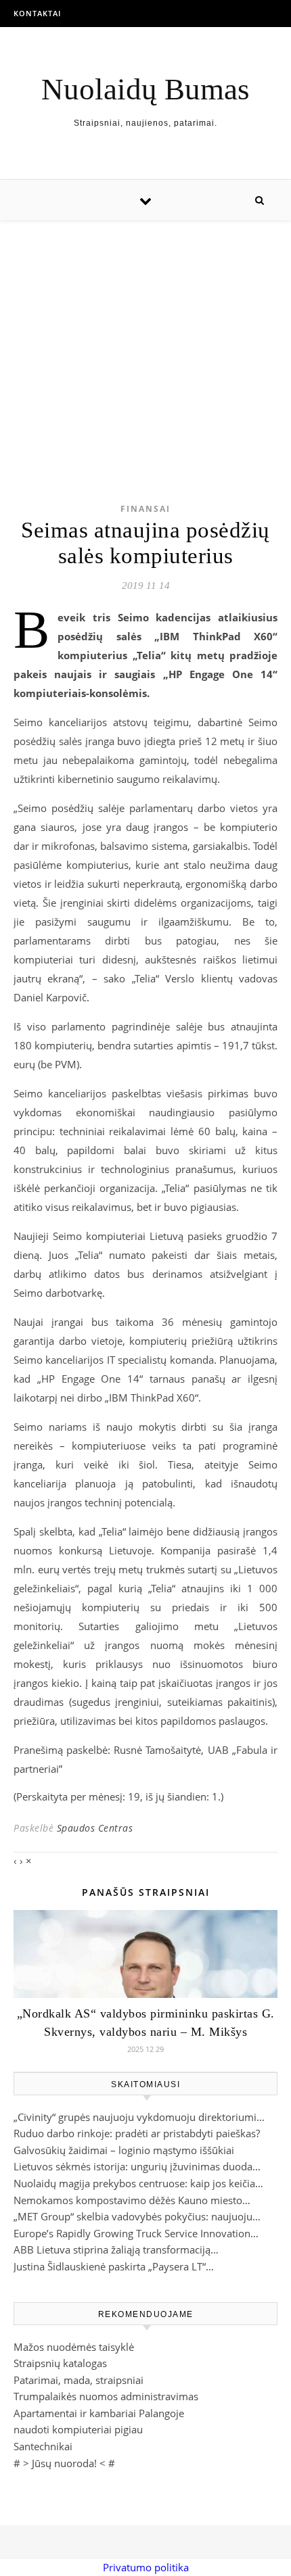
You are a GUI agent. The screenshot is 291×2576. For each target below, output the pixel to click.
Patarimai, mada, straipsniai (79, 2380)
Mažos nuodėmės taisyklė (74, 2347)
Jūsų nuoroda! (64, 2463)
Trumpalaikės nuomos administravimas (106, 2396)
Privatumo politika (146, 2567)
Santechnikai (43, 2446)
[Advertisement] (145, 340)
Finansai (145, 509)
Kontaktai (37, 13)
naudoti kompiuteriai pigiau (78, 2429)
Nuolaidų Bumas (145, 90)
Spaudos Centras (95, 1828)
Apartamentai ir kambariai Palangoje (99, 2413)
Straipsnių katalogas (60, 2363)
